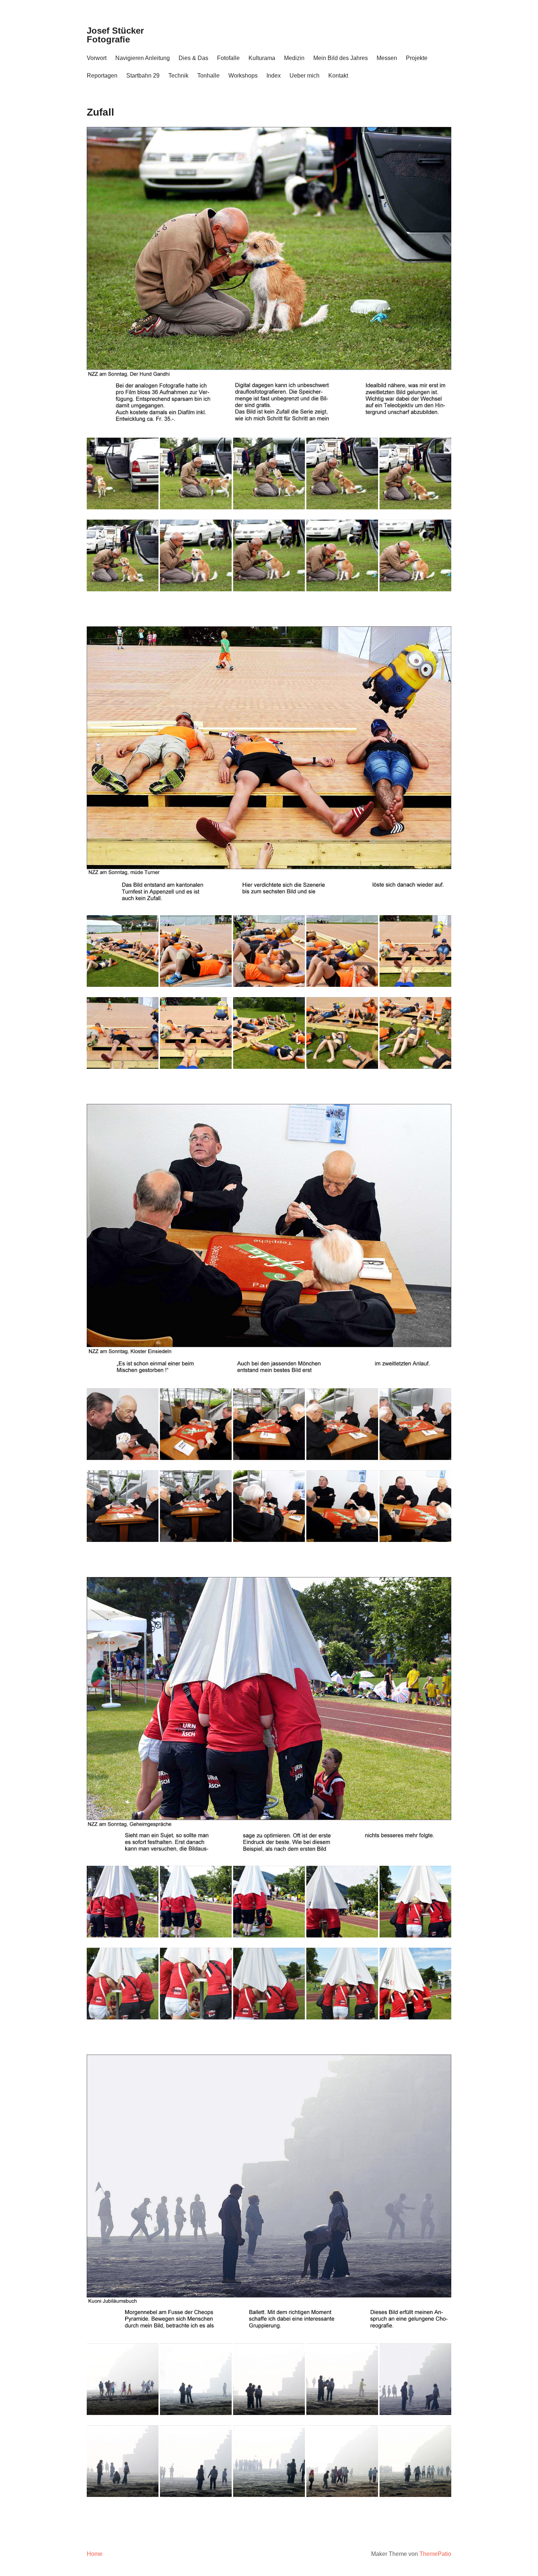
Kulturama (262, 58)
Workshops (243, 76)
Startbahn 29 (143, 76)
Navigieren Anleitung (143, 58)
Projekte (417, 58)
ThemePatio (435, 2554)
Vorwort (97, 58)
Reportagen (102, 76)
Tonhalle (208, 76)
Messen (387, 58)
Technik (178, 76)
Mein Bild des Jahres (341, 58)
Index (274, 76)
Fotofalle (228, 58)
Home (95, 2554)
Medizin (294, 58)
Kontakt (338, 76)
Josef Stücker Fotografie (115, 35)
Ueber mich (305, 76)
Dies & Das (193, 58)
